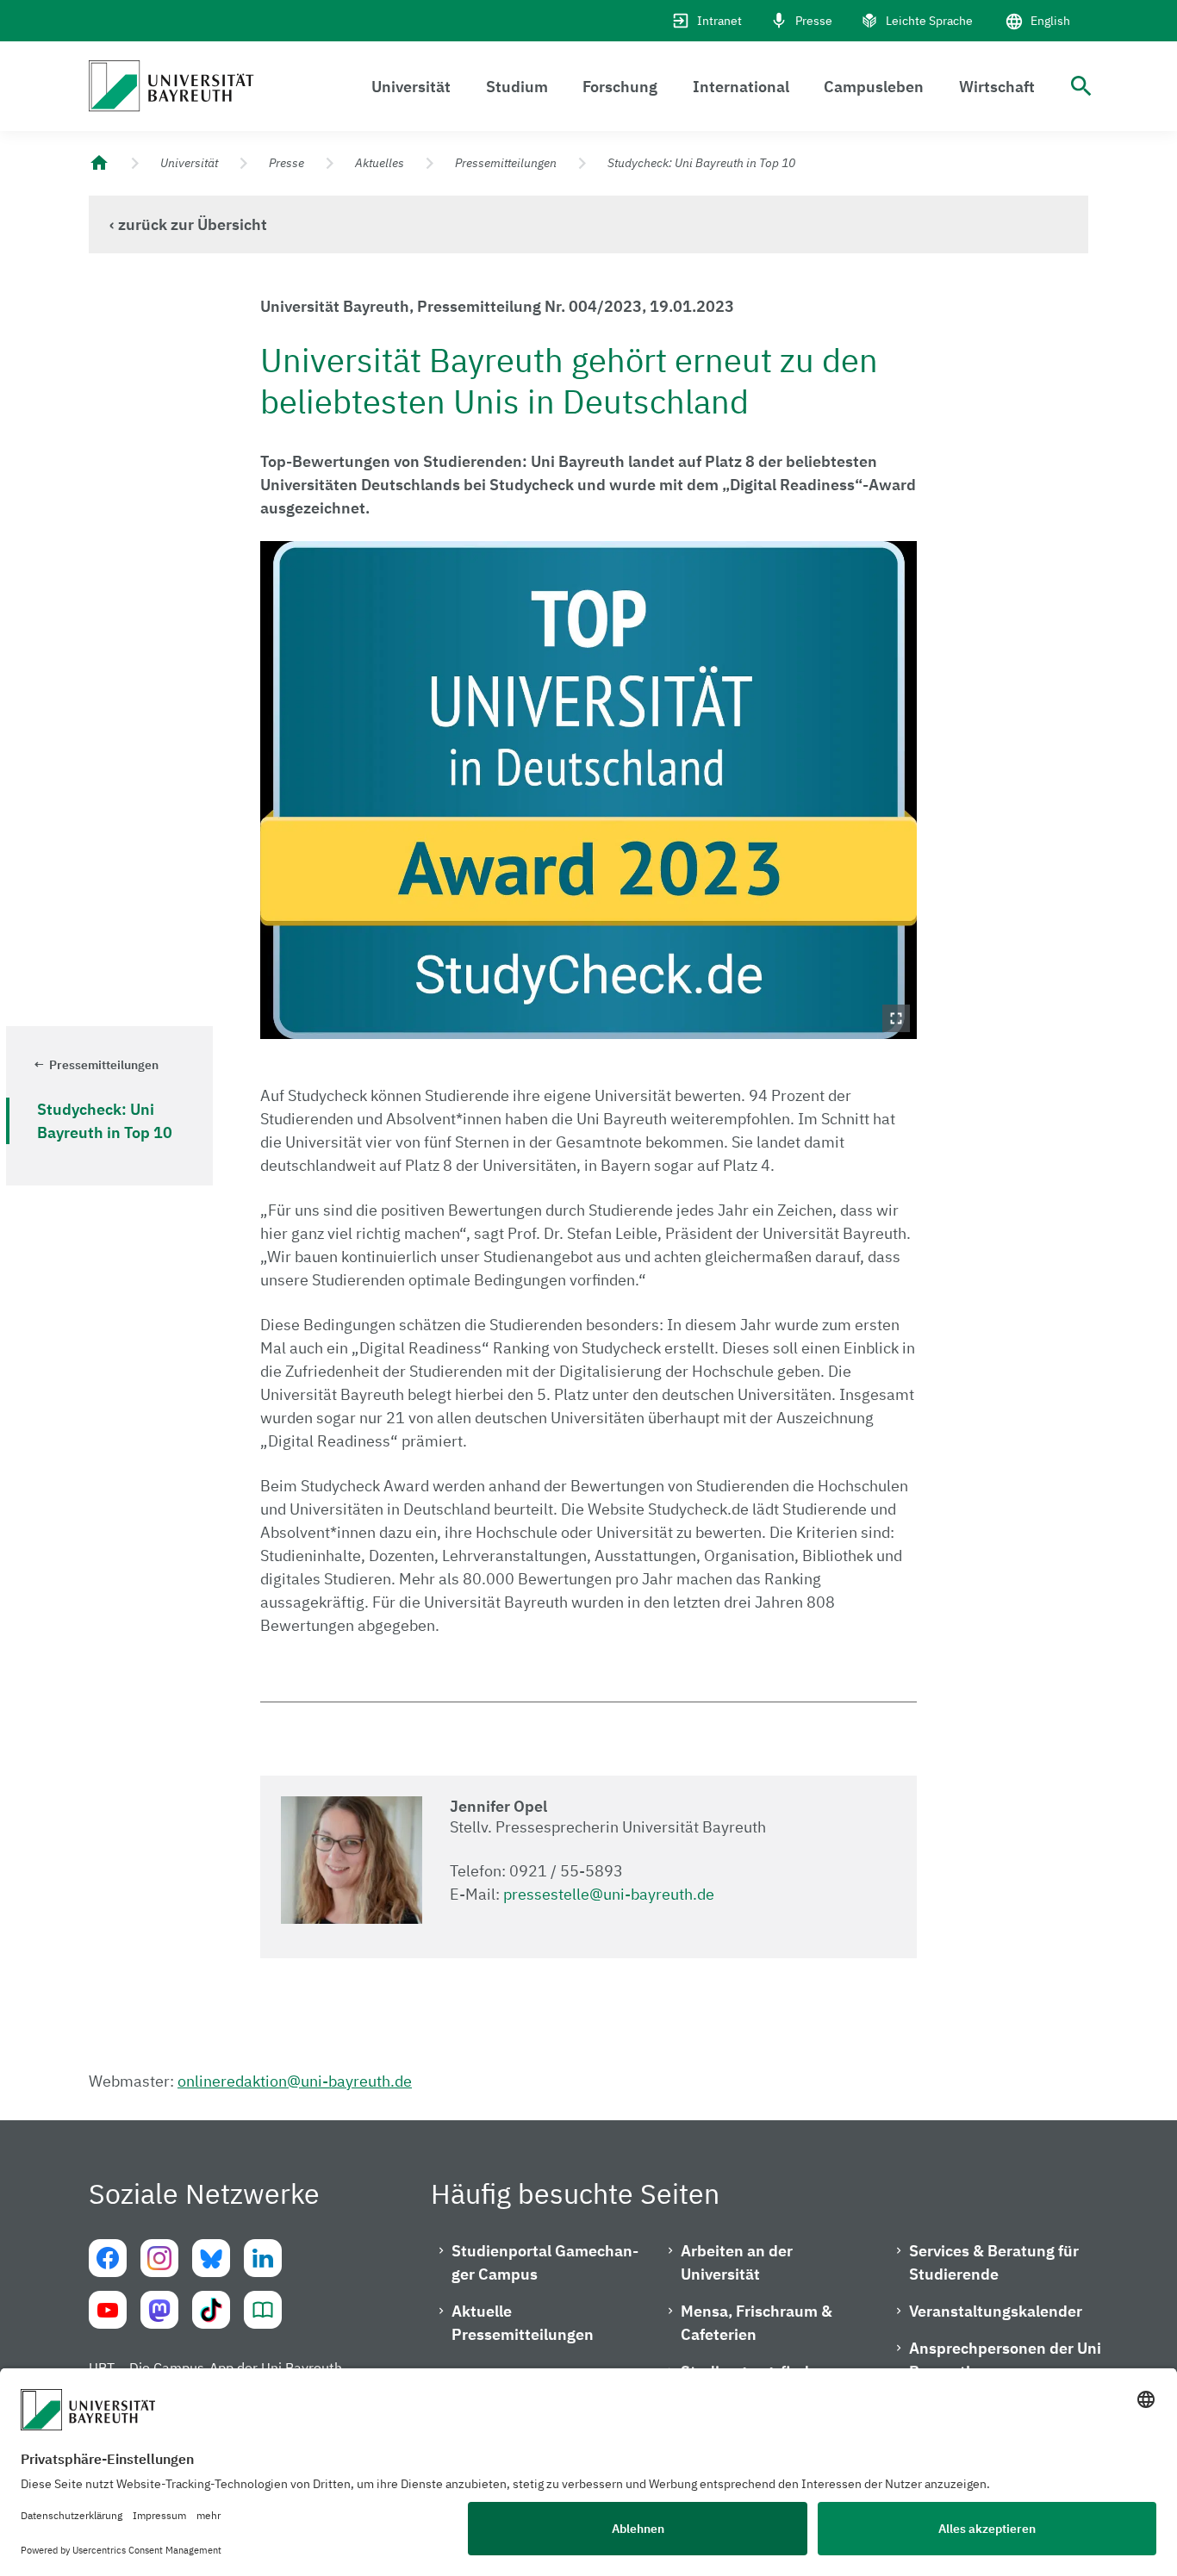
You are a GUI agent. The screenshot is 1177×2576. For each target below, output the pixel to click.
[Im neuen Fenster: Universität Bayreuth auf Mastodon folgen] (159, 2310)
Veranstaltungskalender (996, 2311)
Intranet (719, 21)
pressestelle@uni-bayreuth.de (609, 1894)
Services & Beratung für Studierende (994, 2262)
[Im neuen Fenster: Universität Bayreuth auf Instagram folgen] (159, 2258)
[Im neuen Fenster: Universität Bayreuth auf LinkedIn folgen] (263, 2258)
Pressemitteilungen (506, 163)
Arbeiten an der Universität (737, 2262)
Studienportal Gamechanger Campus (545, 2262)
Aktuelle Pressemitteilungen (523, 2323)
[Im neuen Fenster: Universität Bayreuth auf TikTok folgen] (211, 2310)
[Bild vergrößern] (589, 790)
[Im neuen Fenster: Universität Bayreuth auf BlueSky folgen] (211, 2258)
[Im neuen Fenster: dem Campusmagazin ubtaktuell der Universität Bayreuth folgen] (263, 2310)
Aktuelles (380, 163)
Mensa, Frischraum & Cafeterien (757, 2323)
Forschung (620, 87)
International (741, 87)
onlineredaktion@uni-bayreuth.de (295, 2081)
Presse (814, 21)
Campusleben (874, 87)
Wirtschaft (997, 87)
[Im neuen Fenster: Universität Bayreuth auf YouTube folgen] (108, 2310)
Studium (517, 87)
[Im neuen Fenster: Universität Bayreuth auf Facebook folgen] (108, 2258)
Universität (411, 87)
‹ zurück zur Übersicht (188, 224)
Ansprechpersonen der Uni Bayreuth (1005, 2360)
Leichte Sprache (929, 21)
